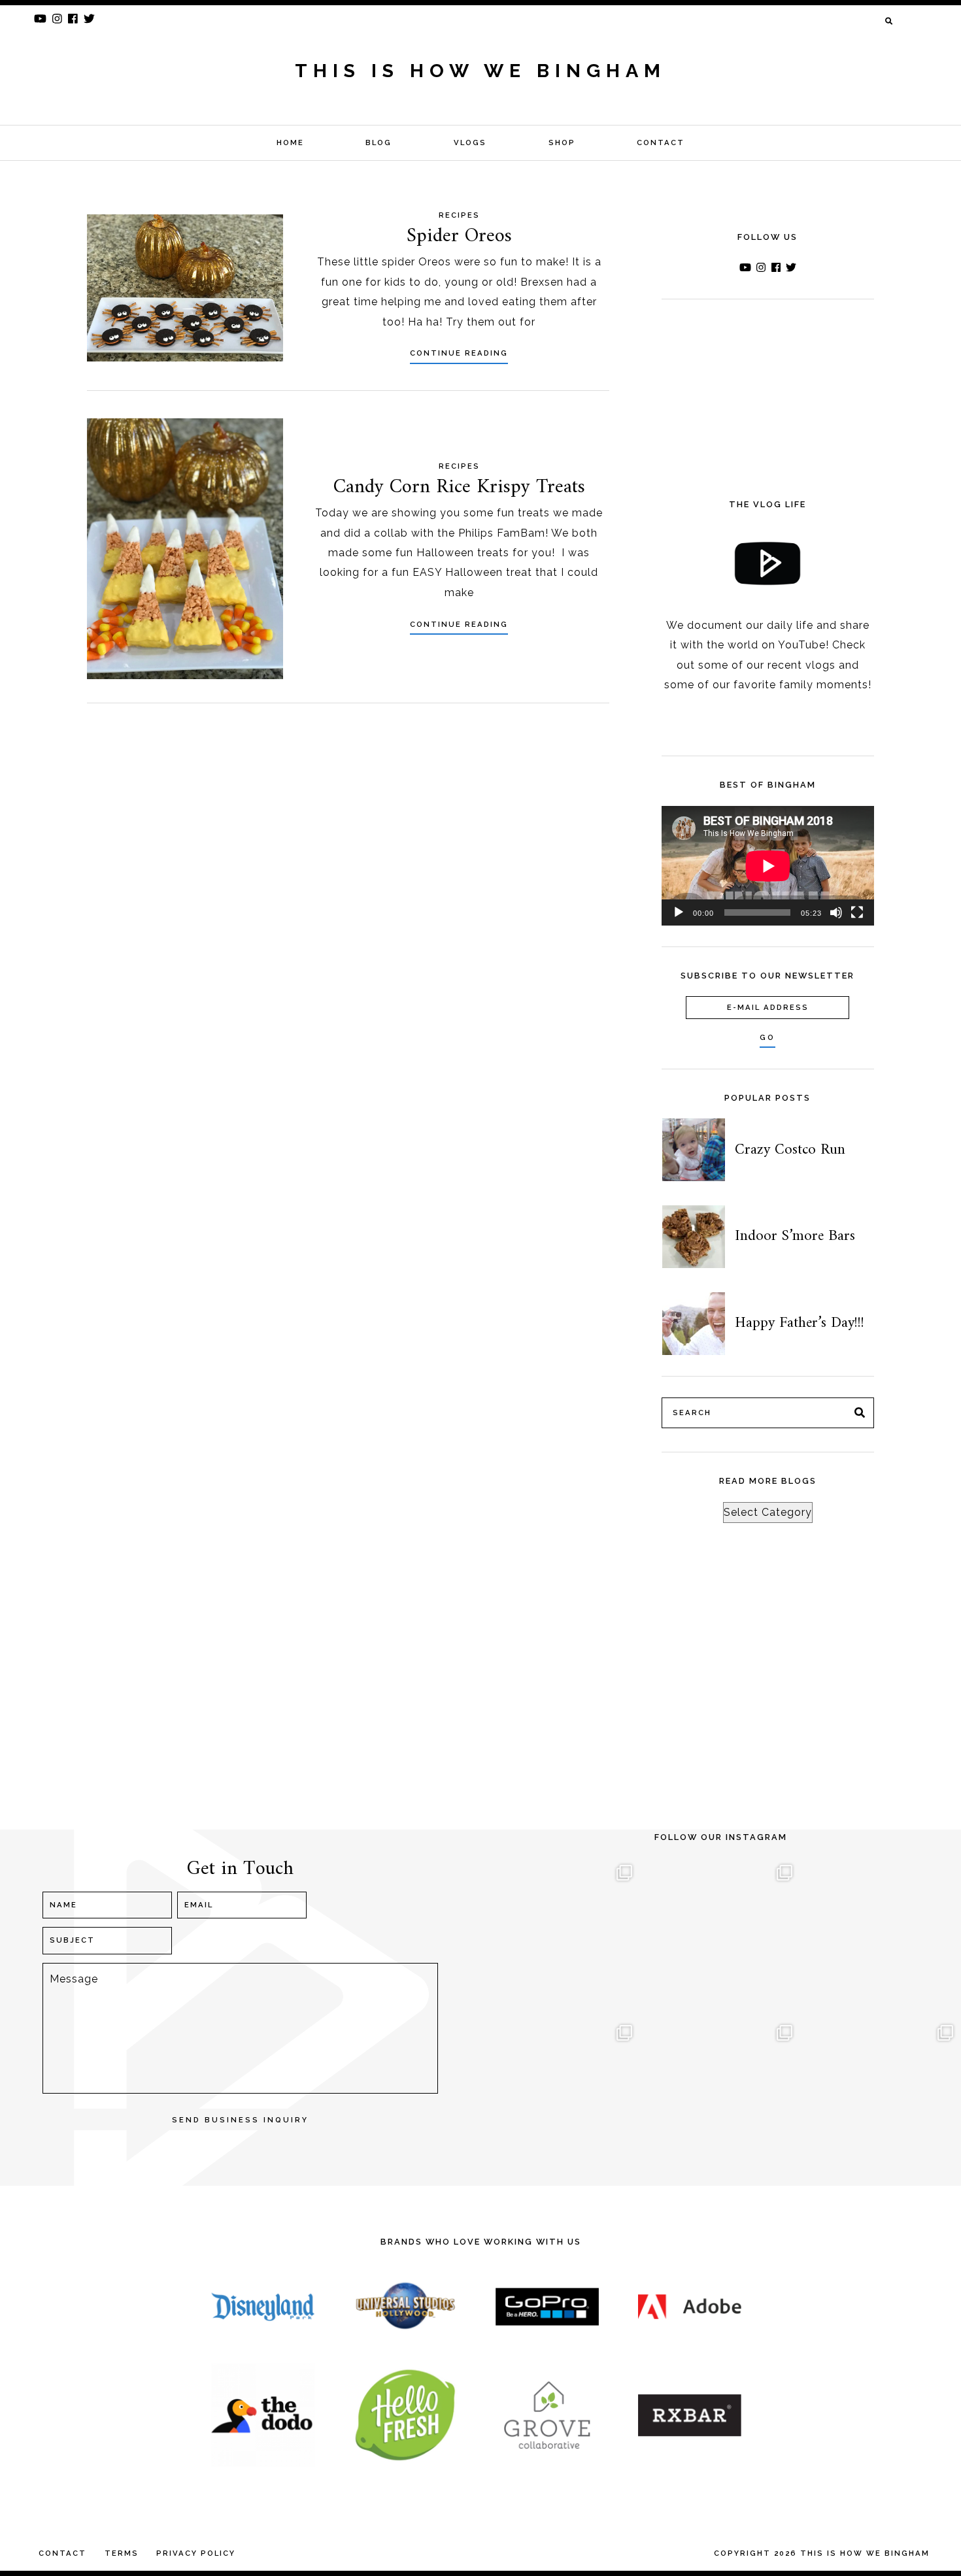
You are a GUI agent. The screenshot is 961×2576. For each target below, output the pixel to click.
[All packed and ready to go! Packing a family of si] (881, 1937)
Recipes (459, 215)
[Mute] (836, 912)
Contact (661, 142)
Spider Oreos (459, 236)
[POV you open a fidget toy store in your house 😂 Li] (560, 2097)
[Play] (679, 912)
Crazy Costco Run (790, 1150)
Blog (379, 142)
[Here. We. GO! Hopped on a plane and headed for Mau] (721, 1937)
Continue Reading (459, 353)
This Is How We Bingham (480, 71)
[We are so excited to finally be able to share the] (881, 2097)
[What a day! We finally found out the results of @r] (721, 2097)
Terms (122, 2553)
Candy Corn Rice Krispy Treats (459, 487)
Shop (562, 142)
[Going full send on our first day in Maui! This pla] (560, 1937)
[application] (768, 866)
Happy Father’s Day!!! (800, 1323)
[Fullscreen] (857, 912)
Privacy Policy (196, 2553)
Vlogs (470, 142)
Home (290, 142)
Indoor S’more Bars (795, 1236)
